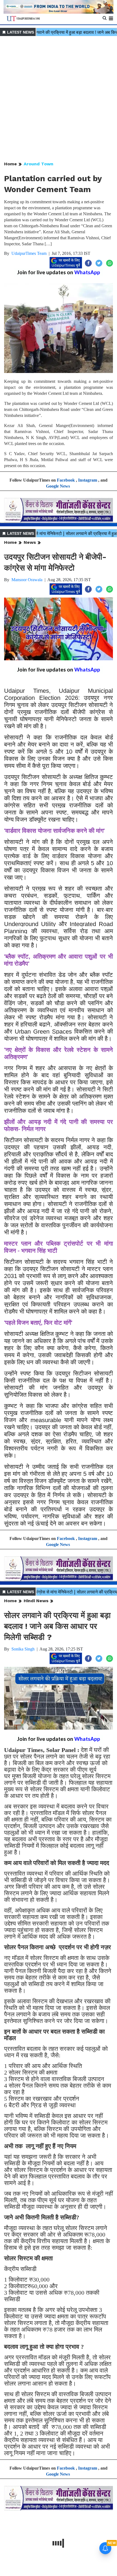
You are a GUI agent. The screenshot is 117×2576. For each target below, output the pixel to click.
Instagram (88, 480)
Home (10, 164)
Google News (58, 486)
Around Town (39, 164)
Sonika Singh (23, 1649)
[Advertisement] (59, 99)
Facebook (66, 480)
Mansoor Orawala (27, 580)
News (30, 542)
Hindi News (36, 1601)
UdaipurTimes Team (29, 253)
